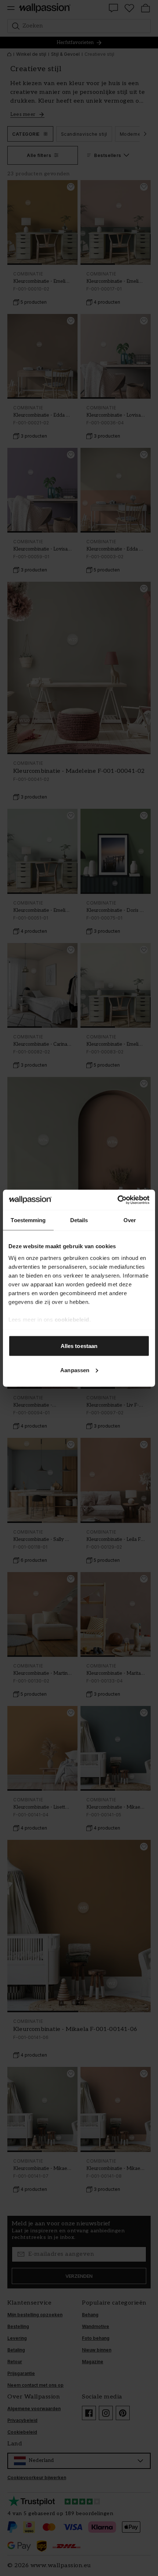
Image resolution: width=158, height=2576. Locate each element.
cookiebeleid (72, 1319)
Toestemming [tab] (28, 1220)
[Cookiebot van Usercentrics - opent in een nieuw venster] (117, 1200)
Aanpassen (75, 1370)
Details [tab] (79, 1220)
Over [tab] (130, 1220)
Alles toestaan (79, 1346)
